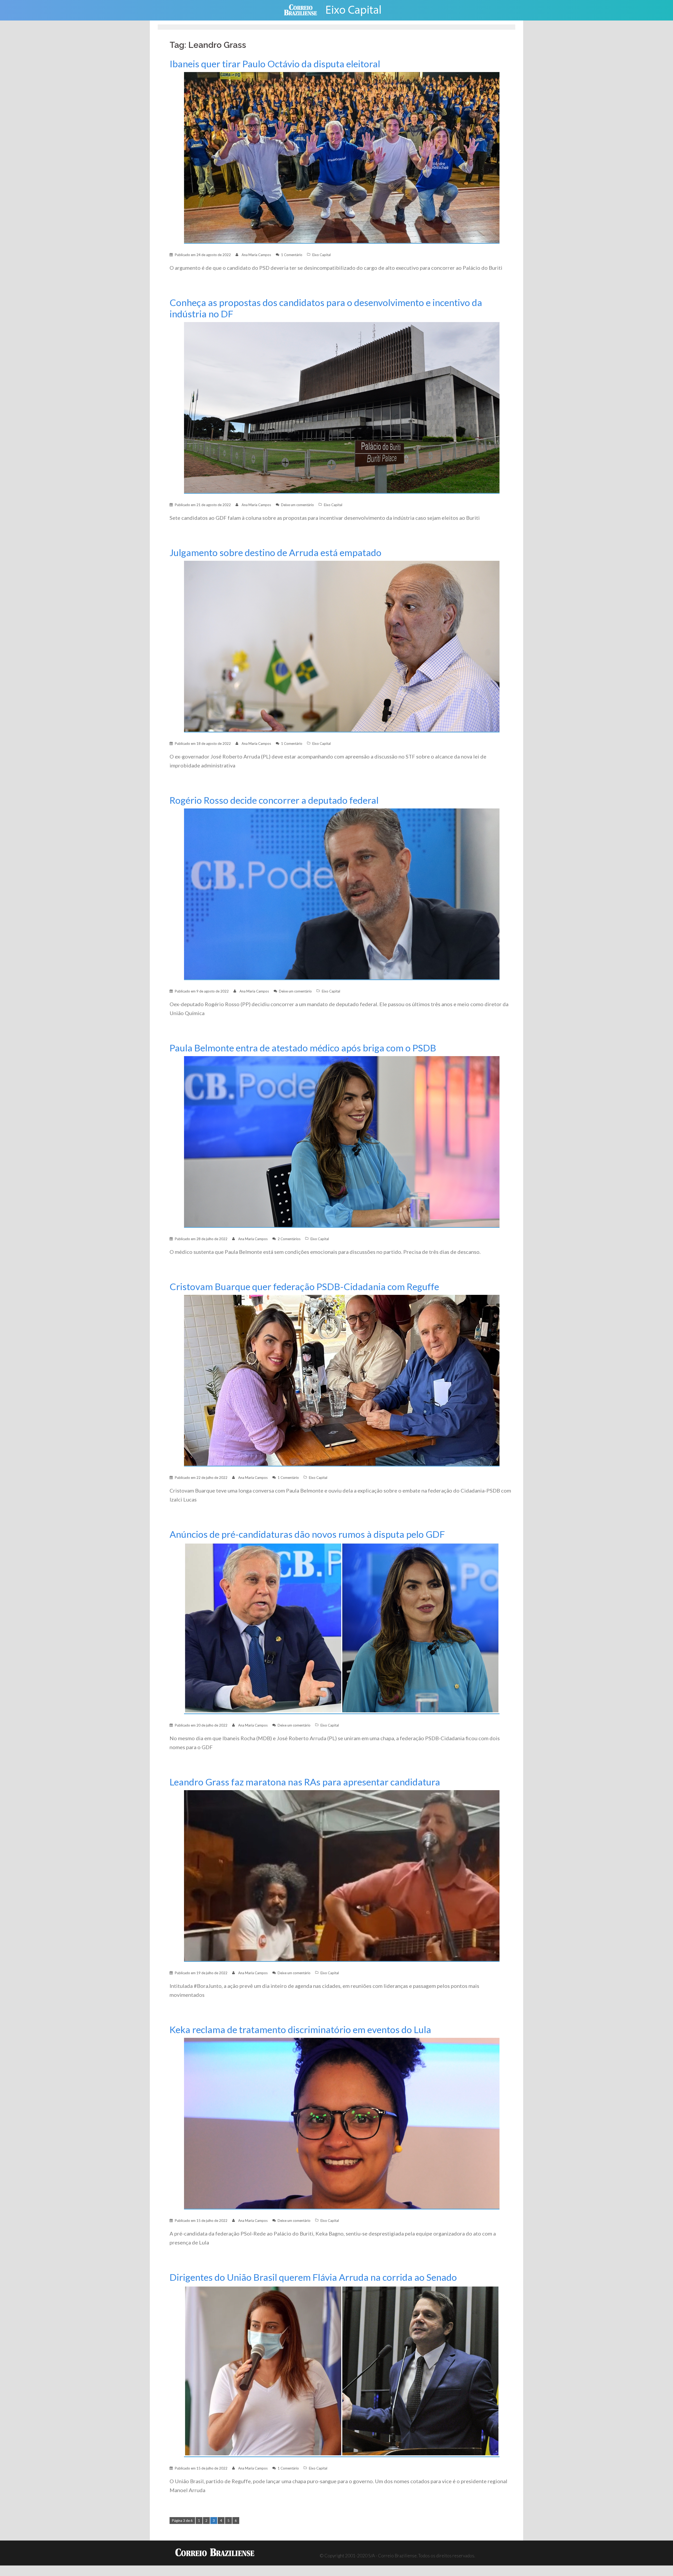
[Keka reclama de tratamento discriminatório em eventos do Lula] (342, 2123)
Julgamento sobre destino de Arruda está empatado (276, 553)
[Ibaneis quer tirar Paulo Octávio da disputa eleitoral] (342, 157)
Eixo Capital (322, 255)
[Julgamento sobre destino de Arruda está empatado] (342, 646)
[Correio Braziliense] (305, 10)
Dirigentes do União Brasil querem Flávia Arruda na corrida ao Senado (313, 2277)
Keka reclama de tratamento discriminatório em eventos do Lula (300, 2030)
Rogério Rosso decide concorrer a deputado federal (274, 800)
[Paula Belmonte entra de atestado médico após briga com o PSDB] (342, 1141)
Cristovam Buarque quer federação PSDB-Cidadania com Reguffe (304, 1287)
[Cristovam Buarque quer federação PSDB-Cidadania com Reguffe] (342, 1380)
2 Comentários (289, 1239)
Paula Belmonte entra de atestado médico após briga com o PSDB (303, 1048)
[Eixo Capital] (358, 10)
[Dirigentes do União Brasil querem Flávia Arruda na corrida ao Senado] (342, 2371)
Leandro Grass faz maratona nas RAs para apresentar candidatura (305, 1782)
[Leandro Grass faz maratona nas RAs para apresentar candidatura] (342, 1875)
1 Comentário (292, 255)
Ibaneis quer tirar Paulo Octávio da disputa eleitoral (275, 64)
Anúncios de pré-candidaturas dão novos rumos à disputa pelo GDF (307, 1534)
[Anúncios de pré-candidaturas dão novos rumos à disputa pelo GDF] (342, 1628)
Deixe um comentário (297, 505)
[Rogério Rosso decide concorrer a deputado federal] (342, 894)
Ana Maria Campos (256, 255)
